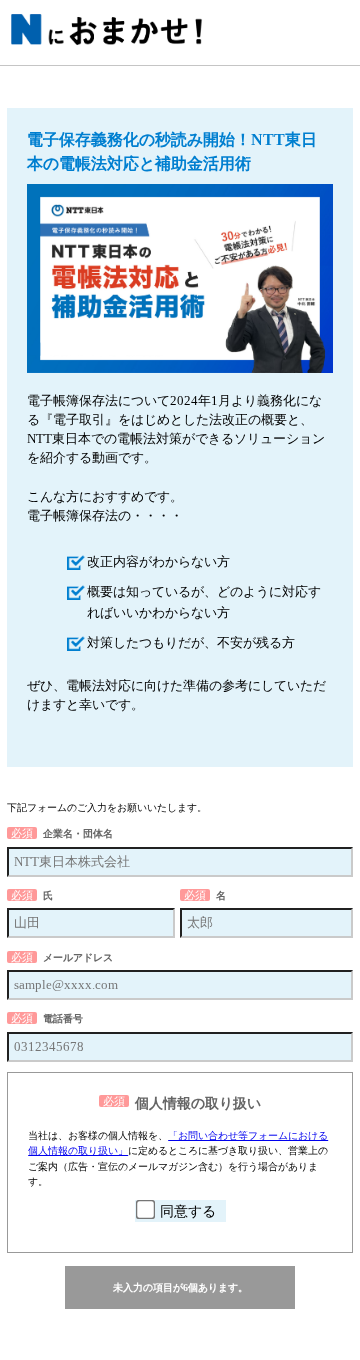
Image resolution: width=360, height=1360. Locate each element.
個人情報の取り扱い (198, 1103)
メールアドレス (78, 957)
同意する (188, 1211)
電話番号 (63, 1018)
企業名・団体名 (78, 833)
